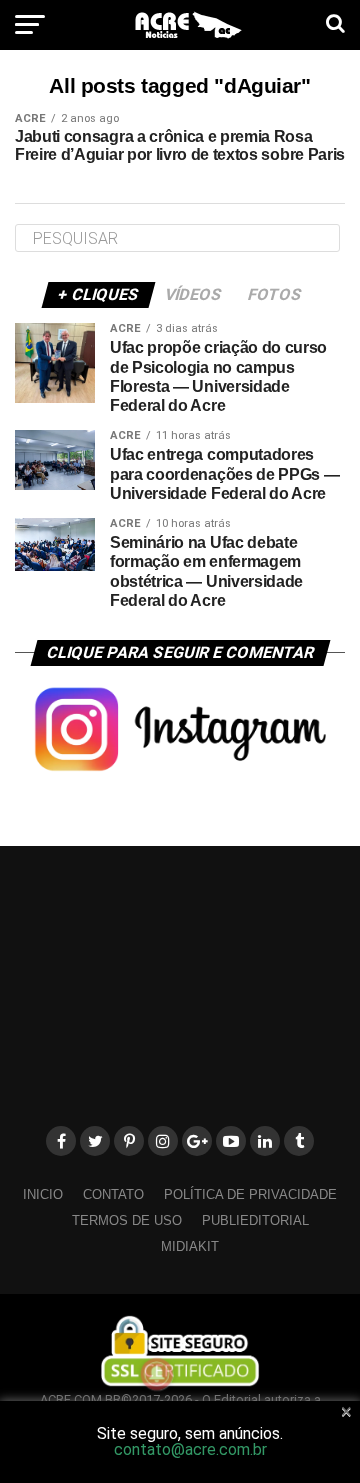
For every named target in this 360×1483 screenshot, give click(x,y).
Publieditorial (255, 1220)
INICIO (43, 1194)
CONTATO (113, 1194)
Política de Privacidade (250, 1194)
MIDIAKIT (190, 1246)
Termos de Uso (127, 1220)
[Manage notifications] (157, 1374)
